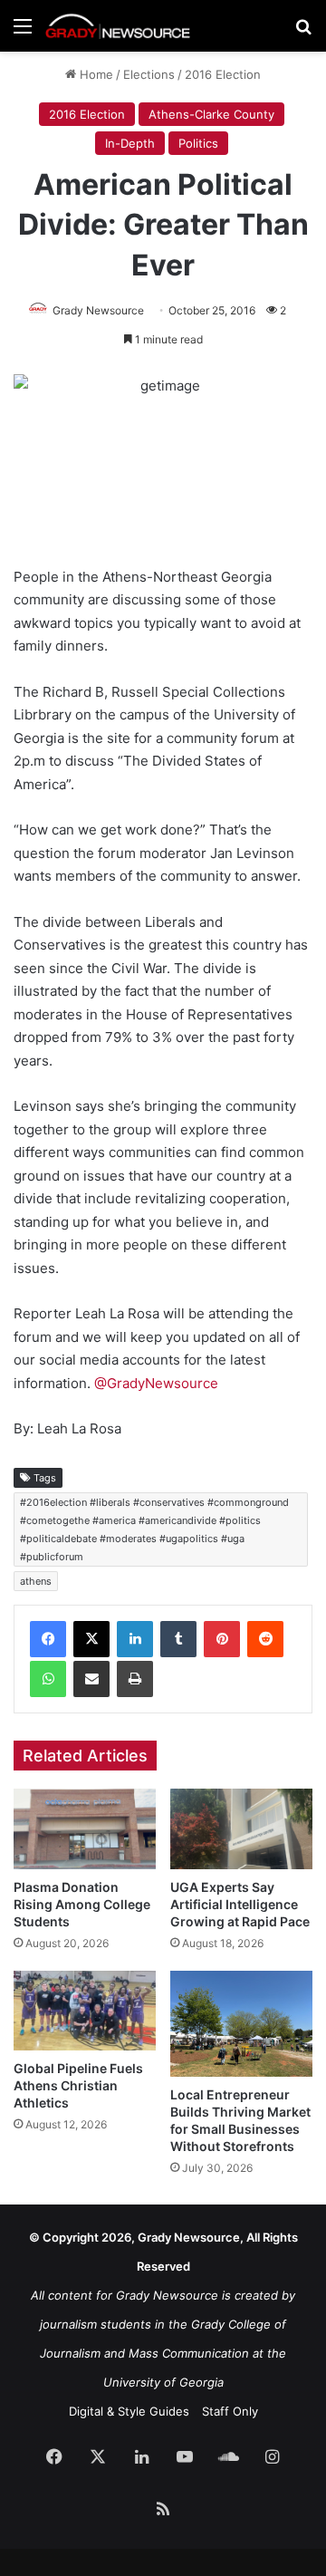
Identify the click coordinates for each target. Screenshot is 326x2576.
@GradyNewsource (156, 1383)
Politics (198, 143)
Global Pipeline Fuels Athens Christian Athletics (78, 2085)
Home (95, 74)
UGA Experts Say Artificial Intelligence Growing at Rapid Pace (240, 1904)
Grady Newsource (98, 310)
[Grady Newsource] (118, 26)
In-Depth (130, 143)
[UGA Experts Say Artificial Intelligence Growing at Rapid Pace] (241, 1829)
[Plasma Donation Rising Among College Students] (85, 1828)
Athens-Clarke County (211, 114)
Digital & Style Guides (129, 2411)
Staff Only (230, 2411)
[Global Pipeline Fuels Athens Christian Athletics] (85, 2011)
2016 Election (223, 74)
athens (36, 1581)
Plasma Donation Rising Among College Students (82, 1904)
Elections (149, 74)
